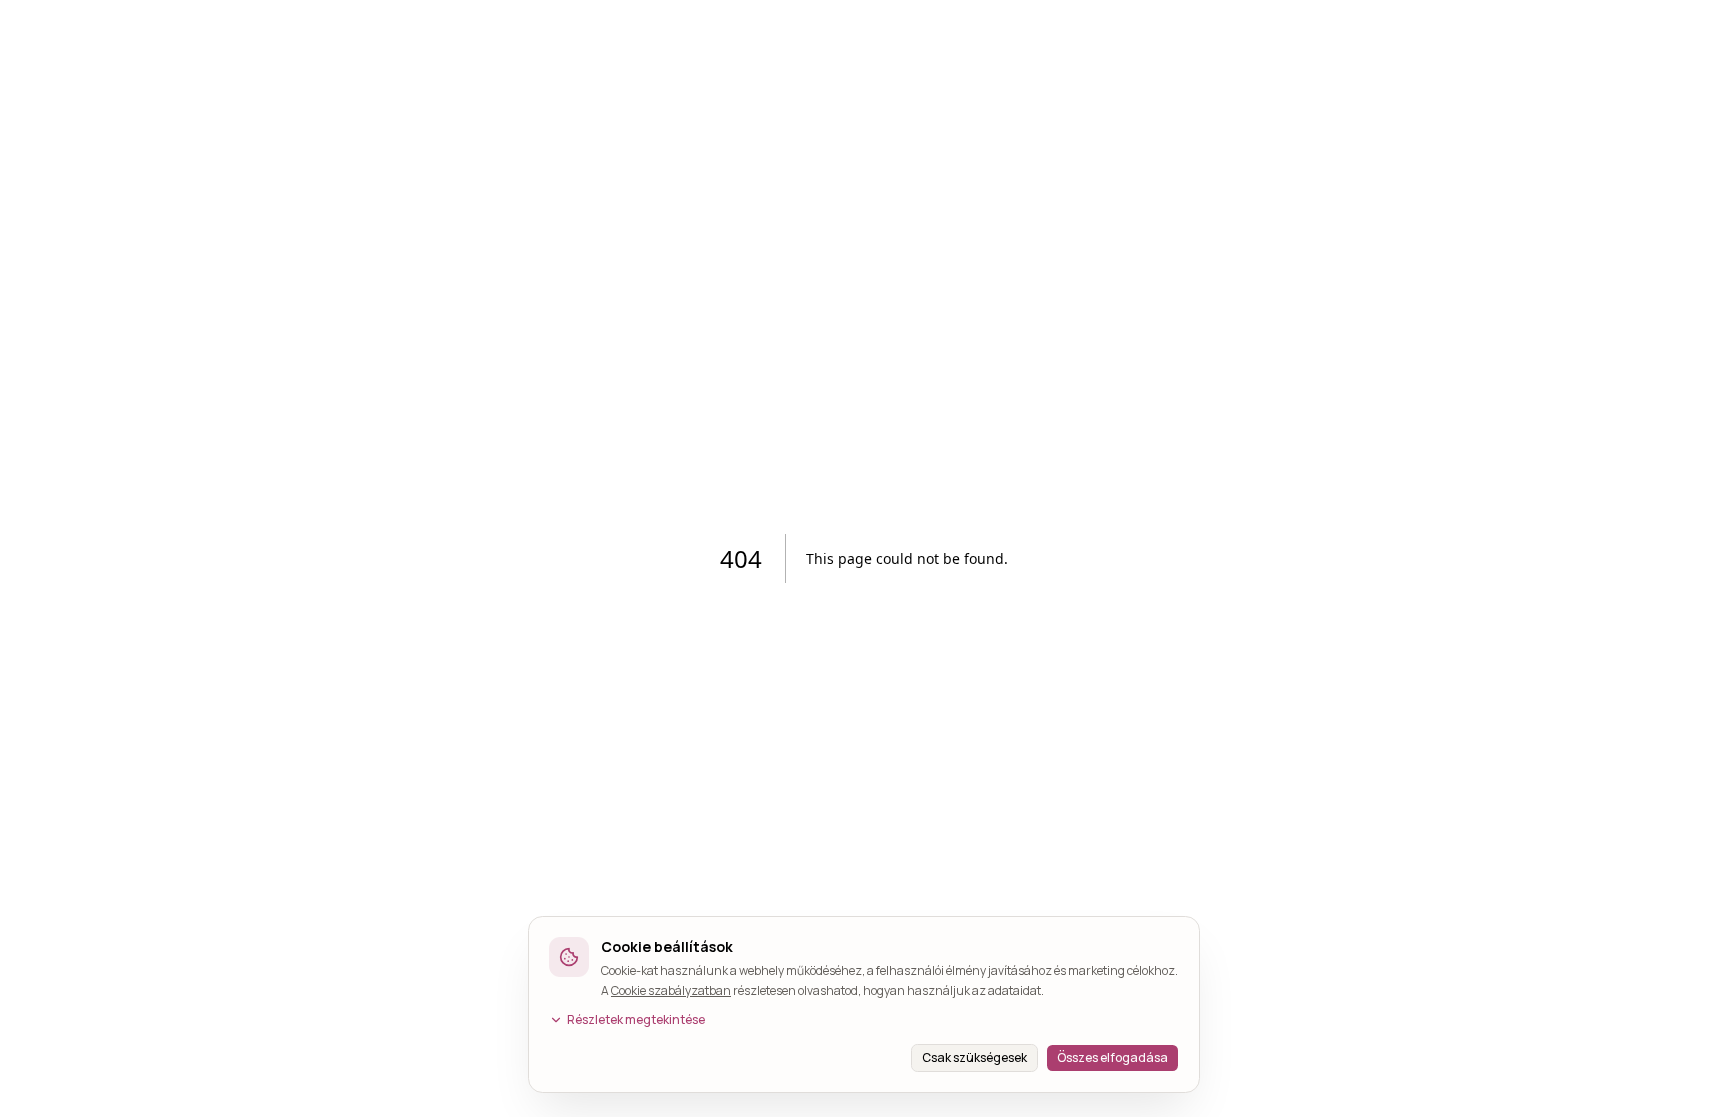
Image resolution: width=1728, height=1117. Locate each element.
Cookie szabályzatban (671, 990)
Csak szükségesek (974, 1057)
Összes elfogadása (1112, 1057)
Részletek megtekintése (636, 1020)
